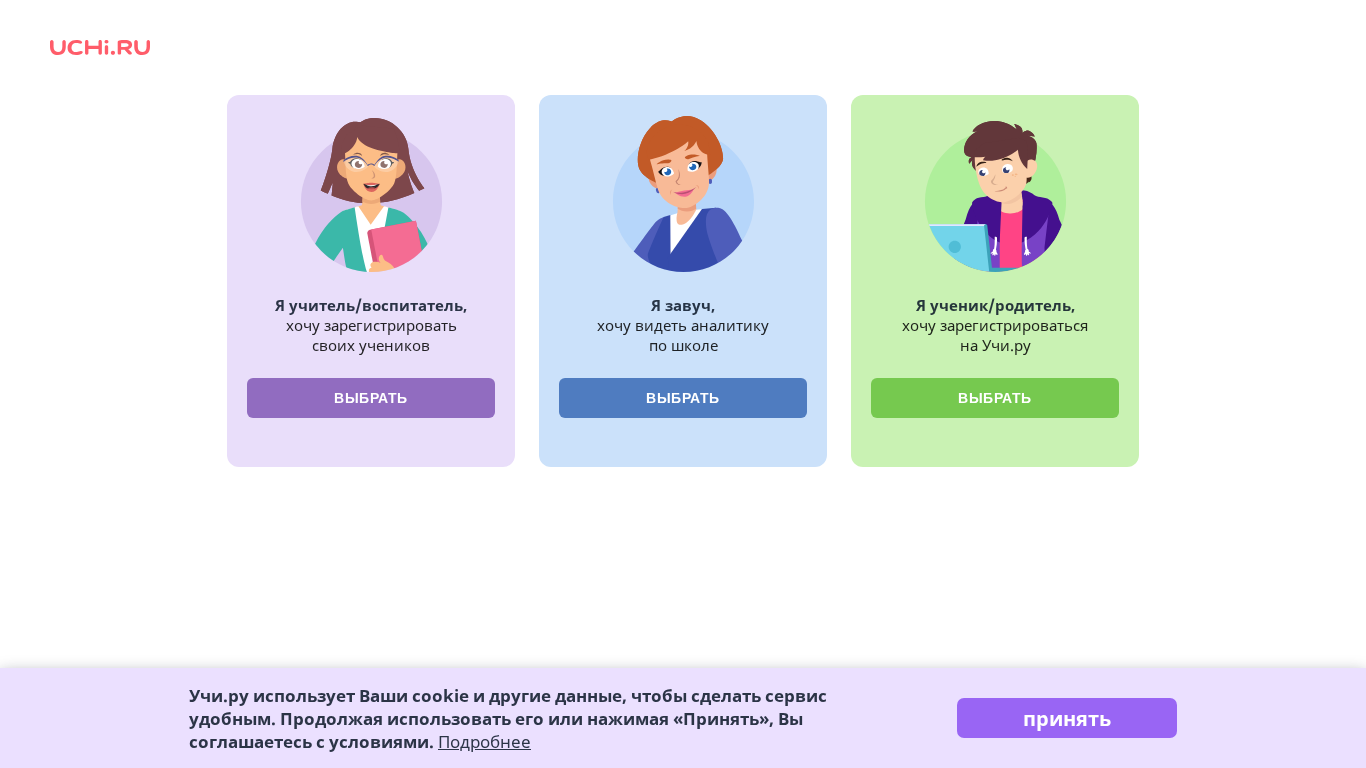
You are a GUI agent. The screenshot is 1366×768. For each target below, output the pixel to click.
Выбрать (371, 398)
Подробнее (484, 741)
